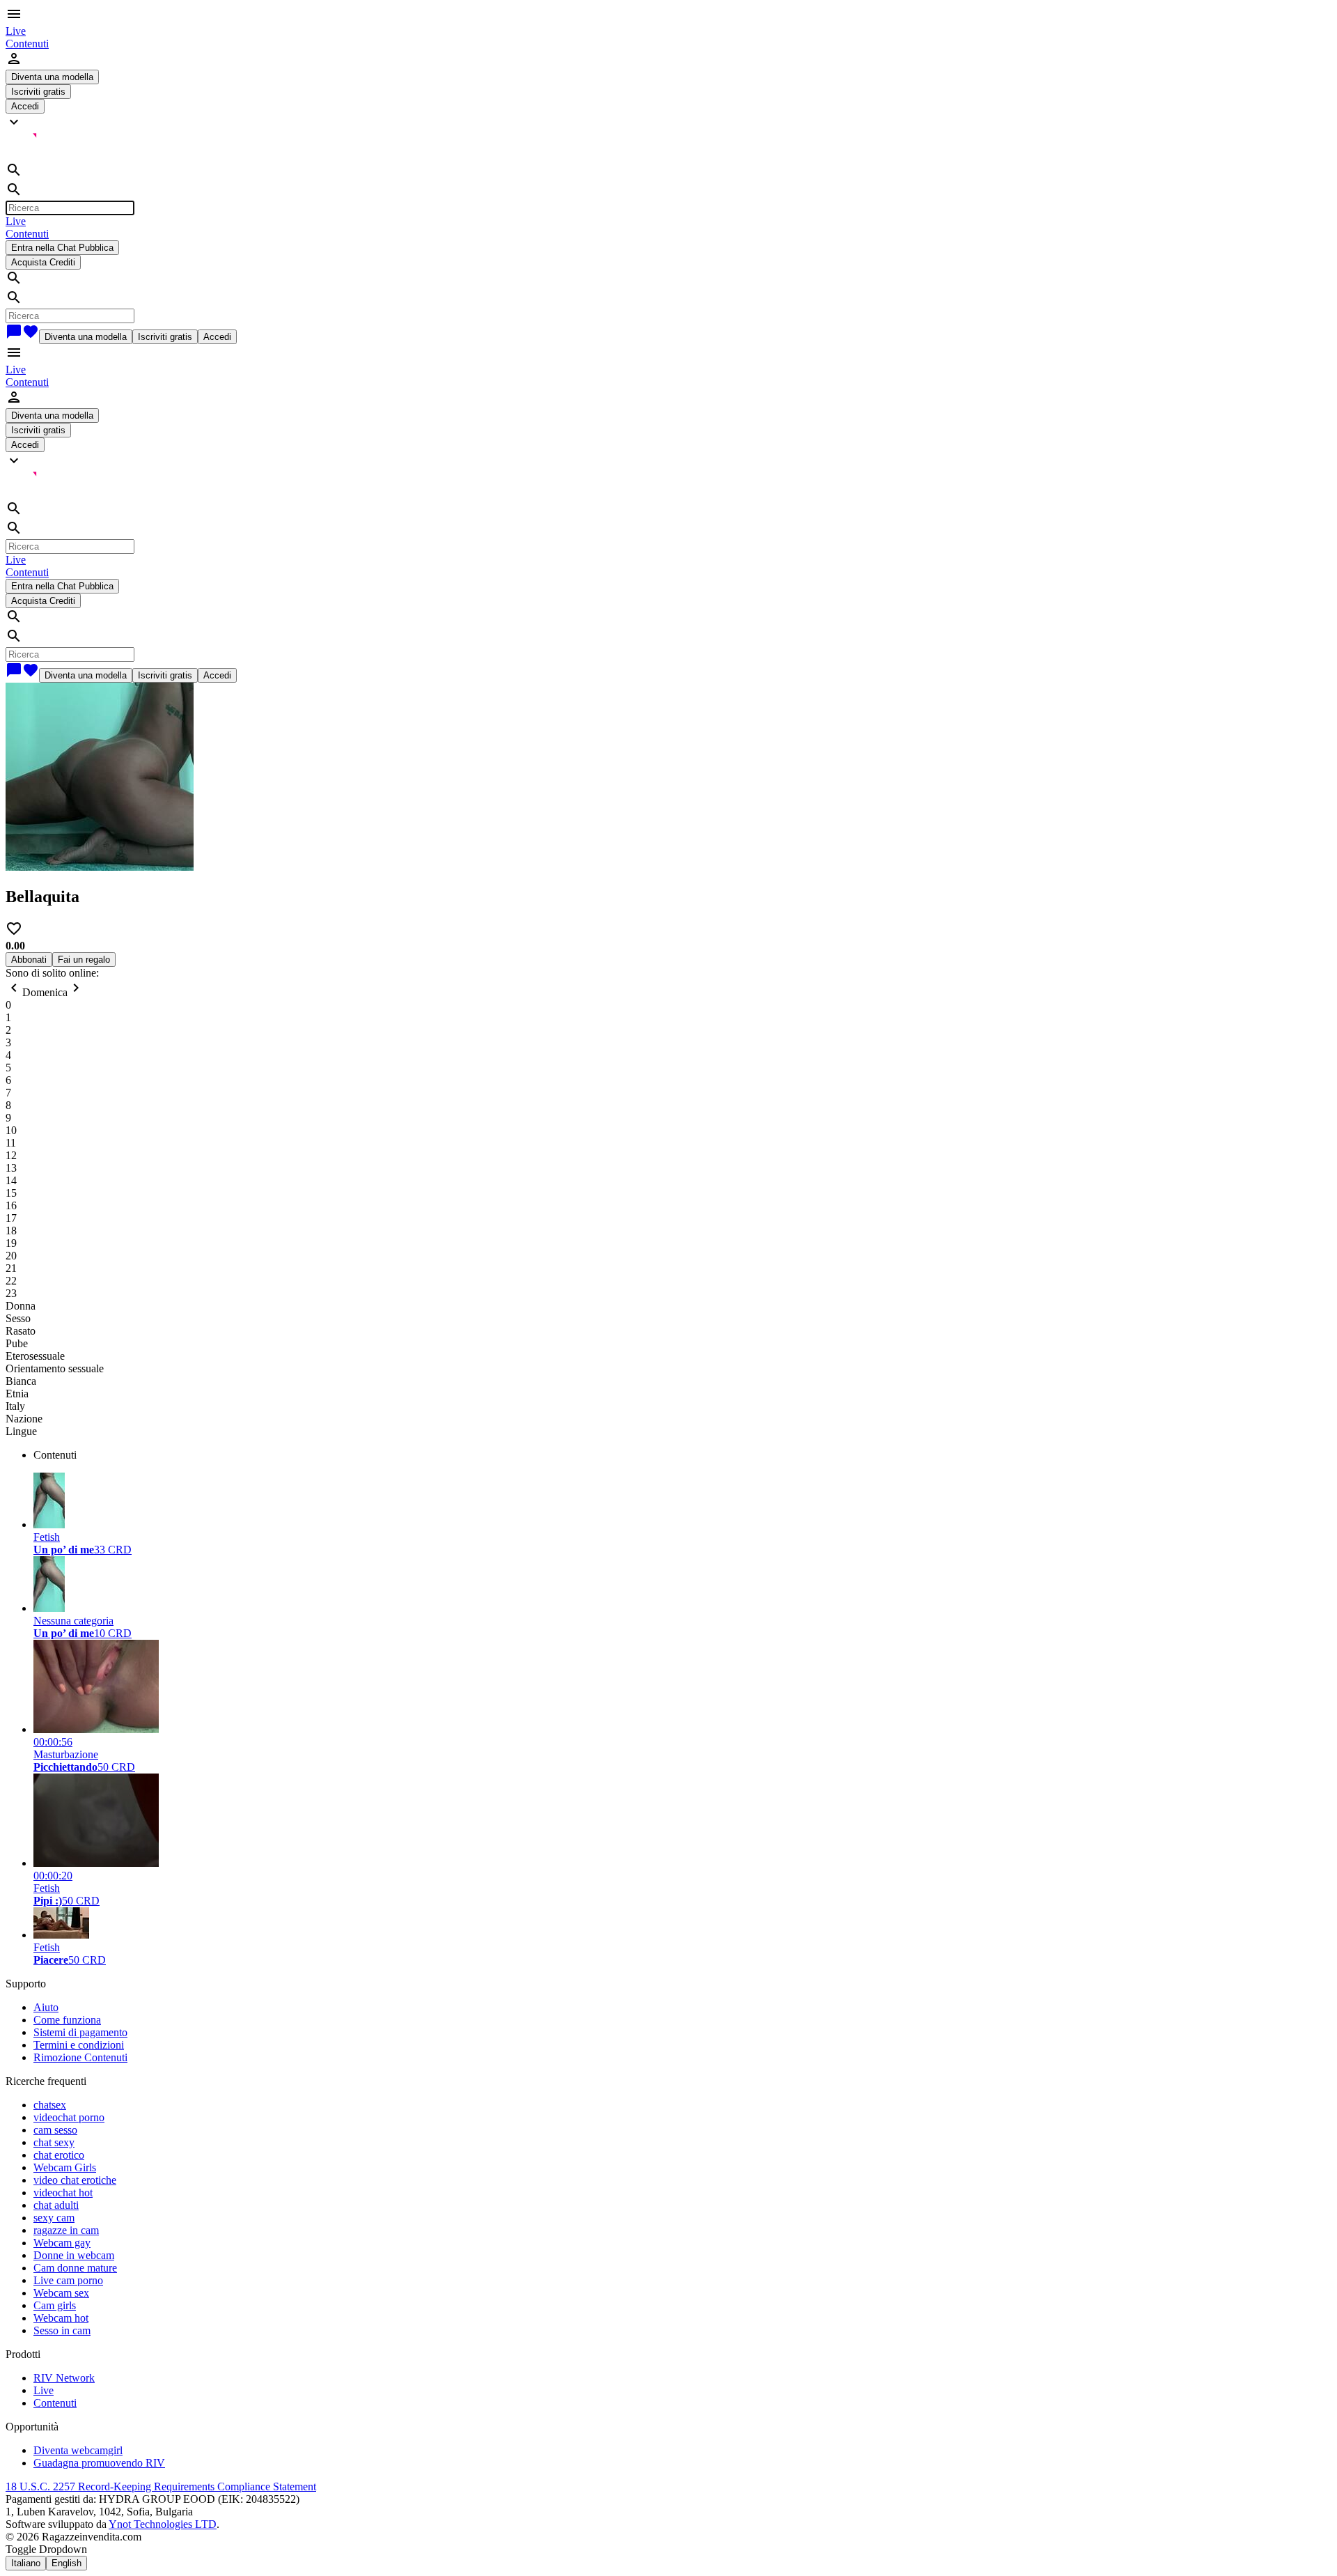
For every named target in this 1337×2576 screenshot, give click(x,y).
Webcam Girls (65, 2167)
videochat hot (63, 2193)
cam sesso (55, 2130)
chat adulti (56, 2205)
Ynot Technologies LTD (163, 2524)
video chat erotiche (75, 2180)
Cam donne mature (75, 2268)
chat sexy (54, 2142)
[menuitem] (16, 31)
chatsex (50, 2105)
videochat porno (69, 2117)
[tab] (682, 1455)
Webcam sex (61, 2293)
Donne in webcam (74, 2255)
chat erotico (59, 2155)
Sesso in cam (62, 2330)
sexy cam (54, 2218)
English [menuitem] (67, 2563)
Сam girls (55, 2305)
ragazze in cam (66, 2230)
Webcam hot (61, 2318)
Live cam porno (68, 2280)
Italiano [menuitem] (26, 2563)
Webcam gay (62, 2243)
